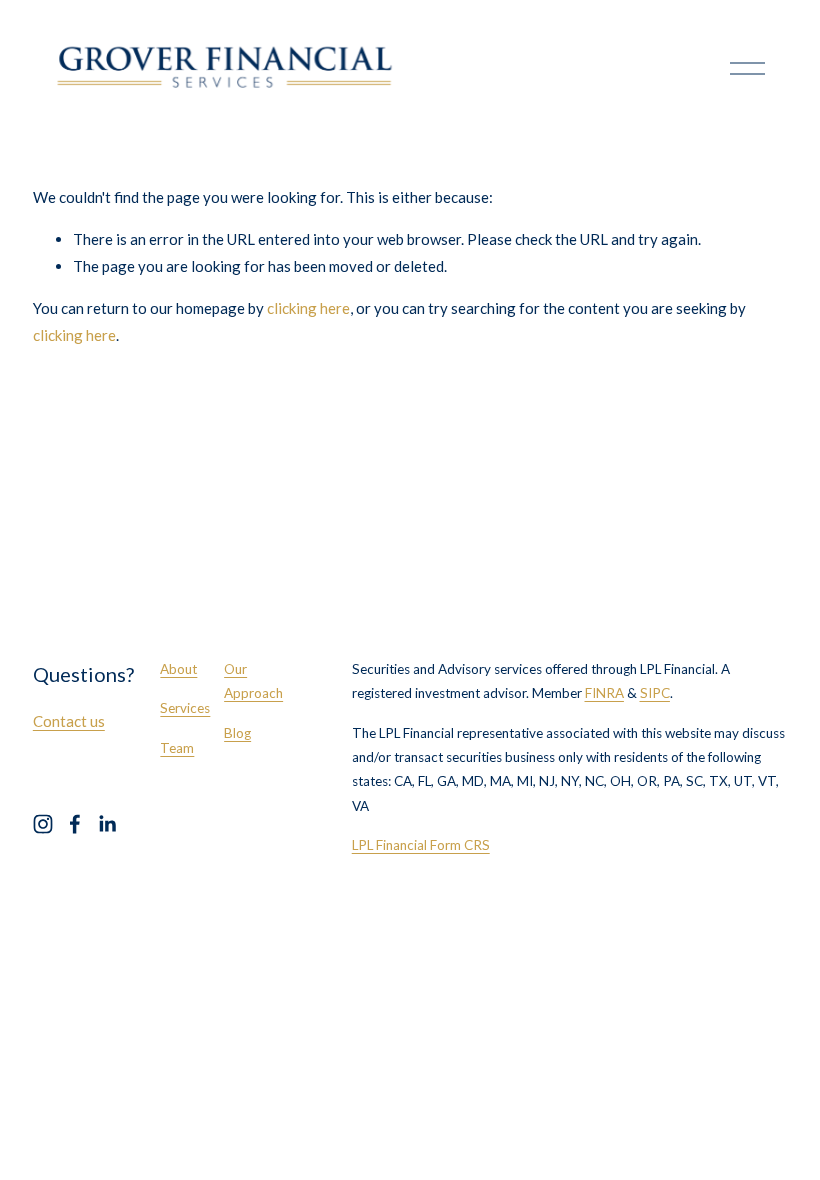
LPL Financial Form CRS (421, 845)
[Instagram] (43, 824)
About (178, 669)
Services (185, 708)
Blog (237, 733)
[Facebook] (75, 824)
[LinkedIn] (107, 824)
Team (177, 748)
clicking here (308, 308)
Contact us (69, 721)
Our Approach (253, 681)
